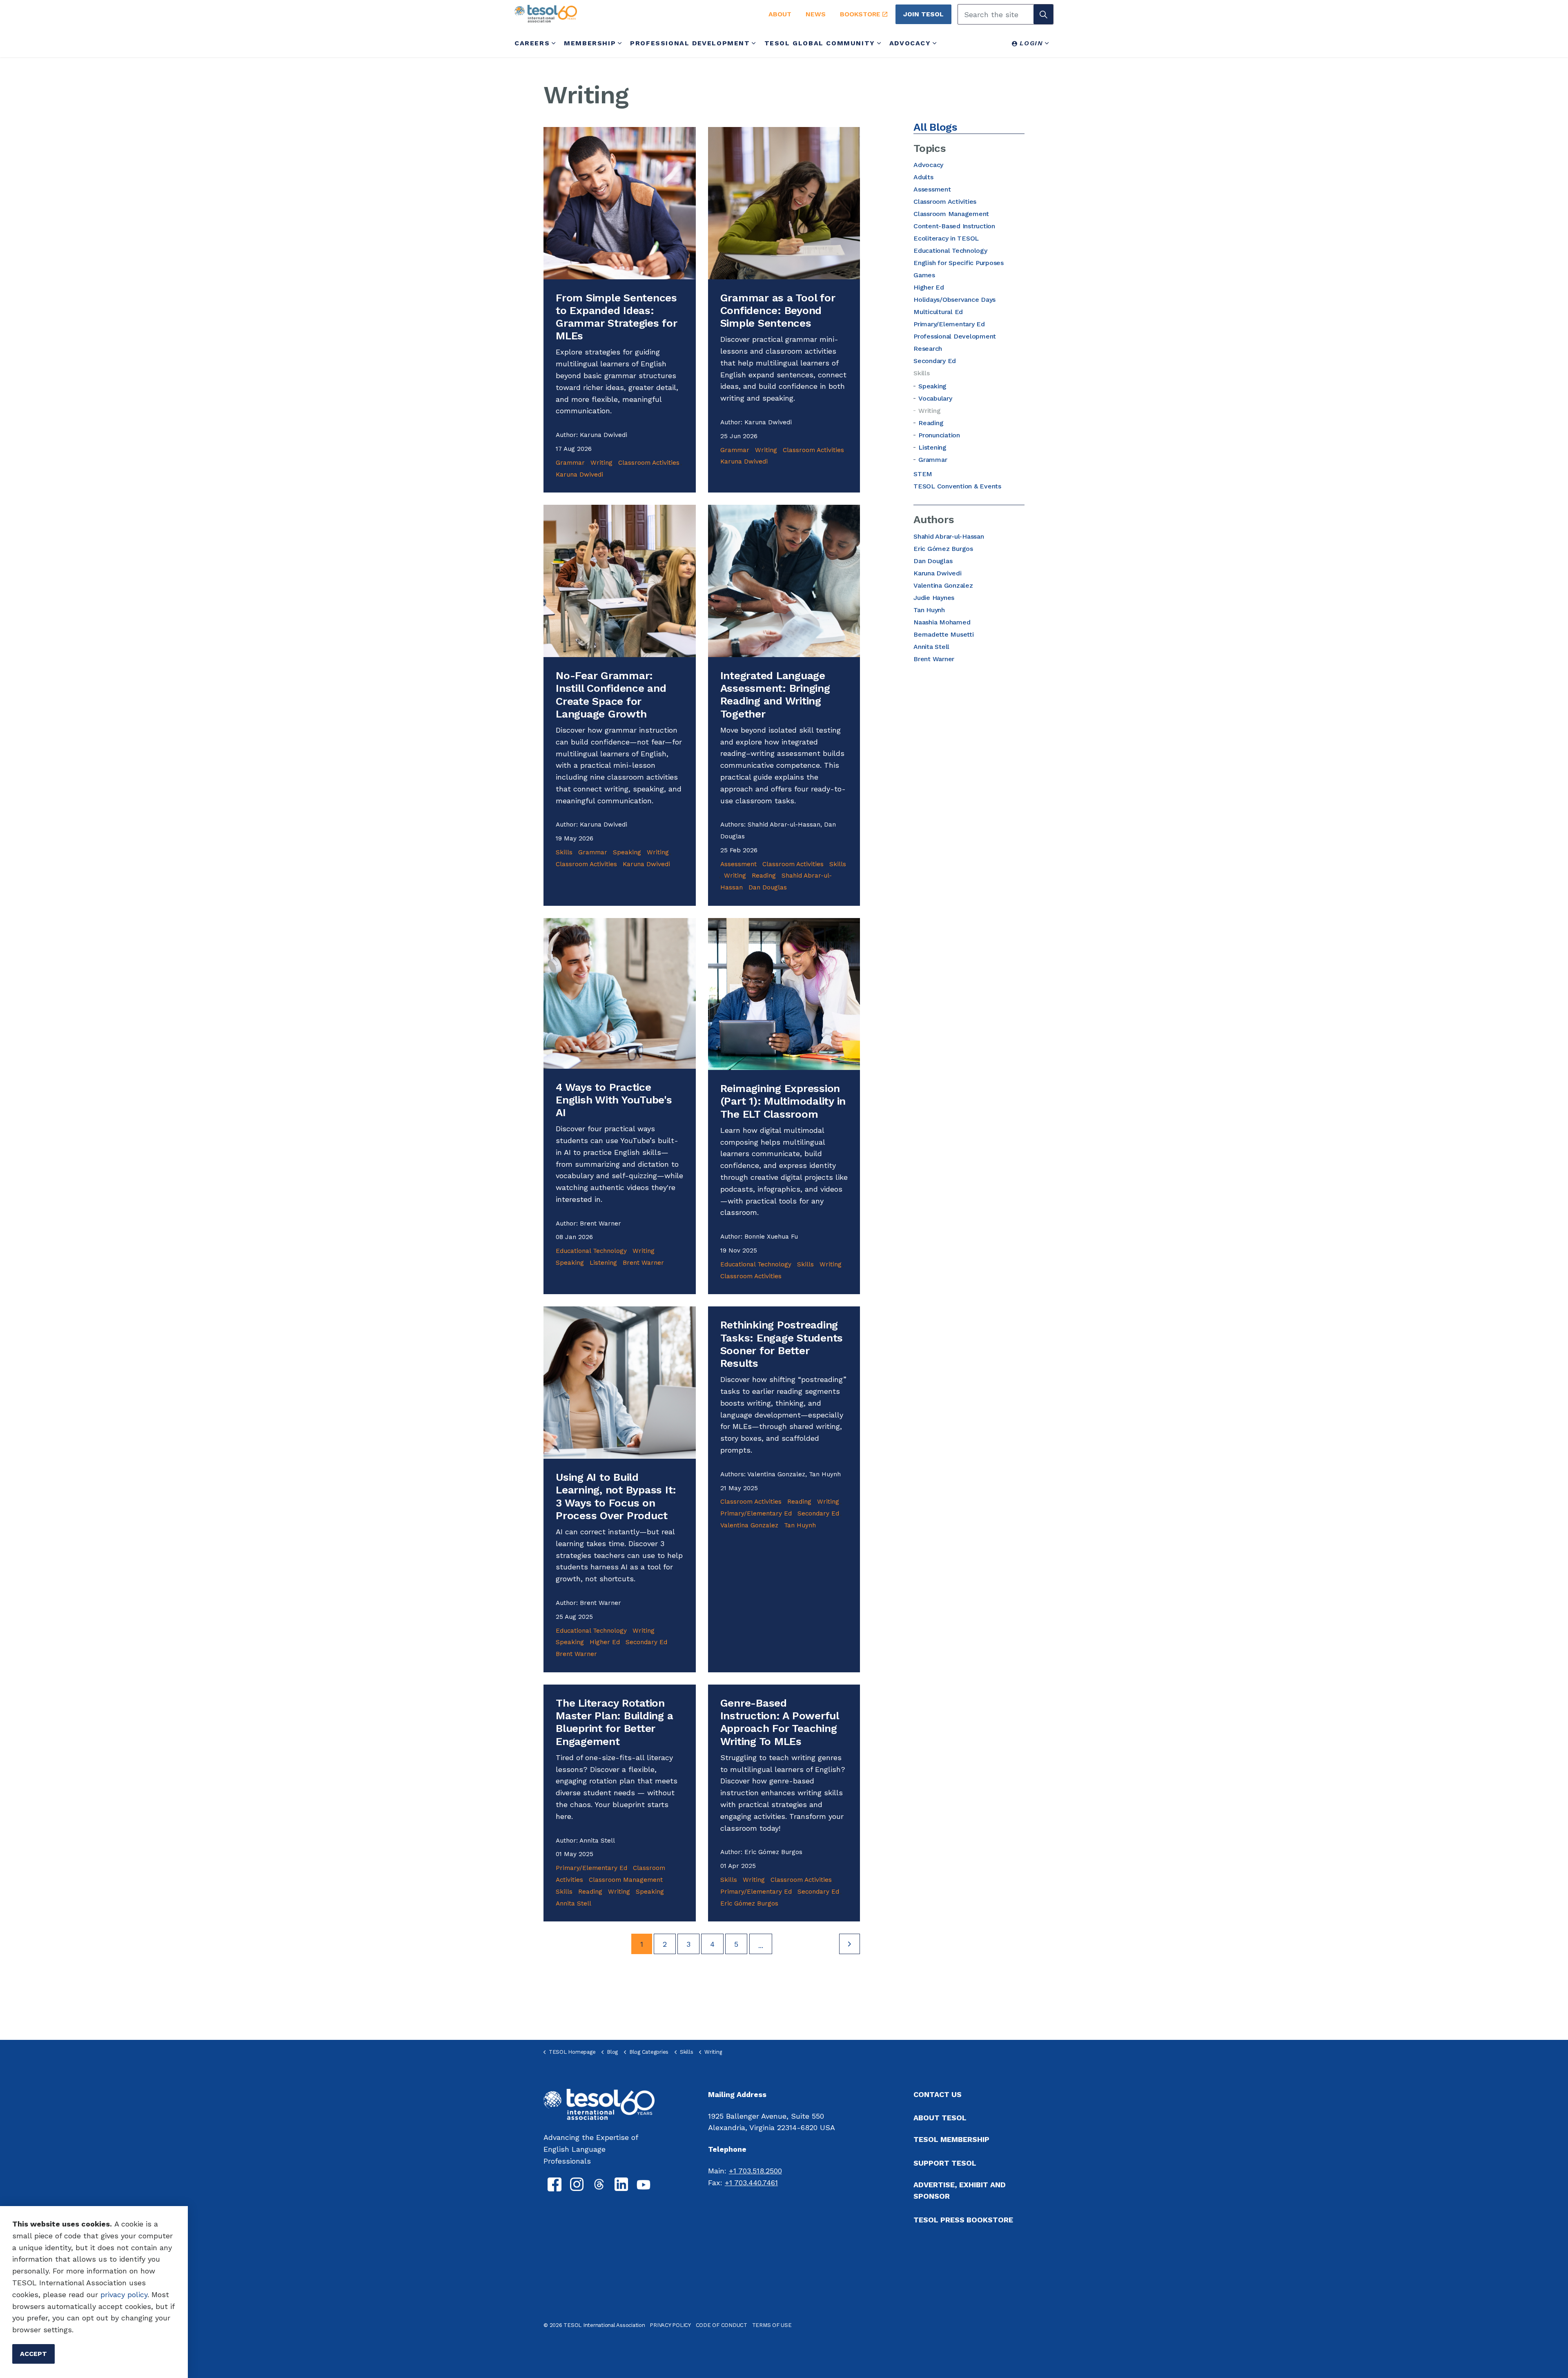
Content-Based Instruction (954, 226)
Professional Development (690, 43)
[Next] (850, 1944)
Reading (764, 876)
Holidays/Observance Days (954, 300)
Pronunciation (939, 435)
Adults (923, 177)
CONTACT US (938, 2094)
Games (924, 275)
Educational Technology (591, 1251)
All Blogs (935, 127)
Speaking (627, 852)
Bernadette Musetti (944, 634)
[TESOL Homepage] (599, 2104)
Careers (532, 43)
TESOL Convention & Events (957, 486)
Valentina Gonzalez (749, 1525)
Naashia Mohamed (942, 622)
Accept (33, 2354)
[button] (1043, 14)
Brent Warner (643, 1263)
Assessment (738, 864)
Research (928, 349)
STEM (923, 474)
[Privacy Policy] (99, 2294)
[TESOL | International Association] (632, 14)
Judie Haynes (934, 598)
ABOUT (780, 14)
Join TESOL (923, 14)
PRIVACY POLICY (670, 2325)
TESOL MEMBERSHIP (951, 2139)
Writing (601, 463)
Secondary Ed (646, 1642)
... (761, 1945)
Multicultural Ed (938, 312)
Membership (590, 43)
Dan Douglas (768, 887)
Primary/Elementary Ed (756, 1513)
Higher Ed (605, 1642)
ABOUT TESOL (940, 2118)
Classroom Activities (649, 463)
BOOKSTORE (860, 14)
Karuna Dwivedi (579, 475)
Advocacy (910, 43)
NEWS (816, 14)
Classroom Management (626, 1880)
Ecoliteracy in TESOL (946, 238)
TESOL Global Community (820, 43)
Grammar (570, 463)
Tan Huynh (800, 1525)
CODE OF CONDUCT (722, 2325)
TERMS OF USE (772, 2325)
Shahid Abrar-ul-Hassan (949, 536)
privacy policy (124, 2294)
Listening (603, 1263)
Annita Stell (574, 1903)
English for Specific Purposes (959, 263)
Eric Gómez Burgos (749, 1903)
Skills (564, 852)
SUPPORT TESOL (945, 2163)
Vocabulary (935, 398)
